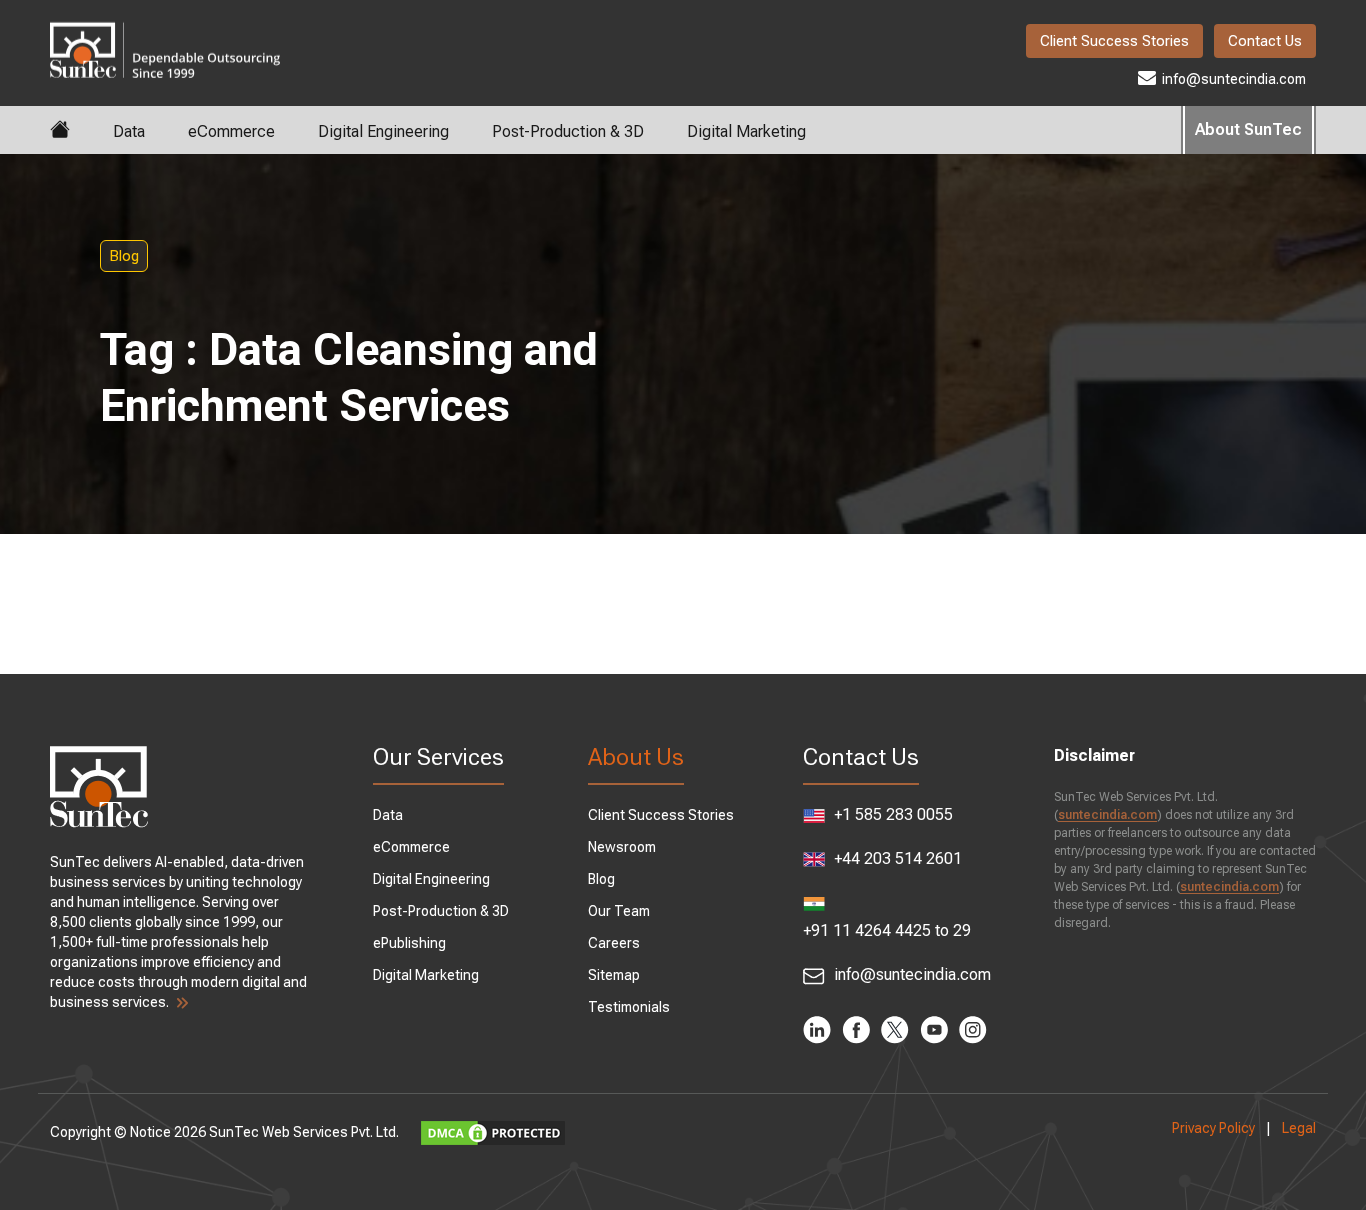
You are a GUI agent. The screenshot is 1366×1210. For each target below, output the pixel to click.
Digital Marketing (746, 131)
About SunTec (1248, 129)
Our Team (619, 911)
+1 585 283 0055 (891, 814)
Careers (614, 943)
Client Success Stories (1114, 41)
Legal (1299, 1128)
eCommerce (231, 131)
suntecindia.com (1107, 815)
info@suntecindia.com (1232, 79)
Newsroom (622, 847)
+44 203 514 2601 (896, 858)
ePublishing (409, 943)
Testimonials (629, 1007)
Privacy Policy (1213, 1128)
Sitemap (614, 975)
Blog (124, 256)
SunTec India (165, 36)
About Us (636, 757)
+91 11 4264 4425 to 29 (887, 930)
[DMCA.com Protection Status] (495, 1132)
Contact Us (1265, 41)
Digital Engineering (383, 131)
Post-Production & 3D (568, 131)
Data (129, 131)
